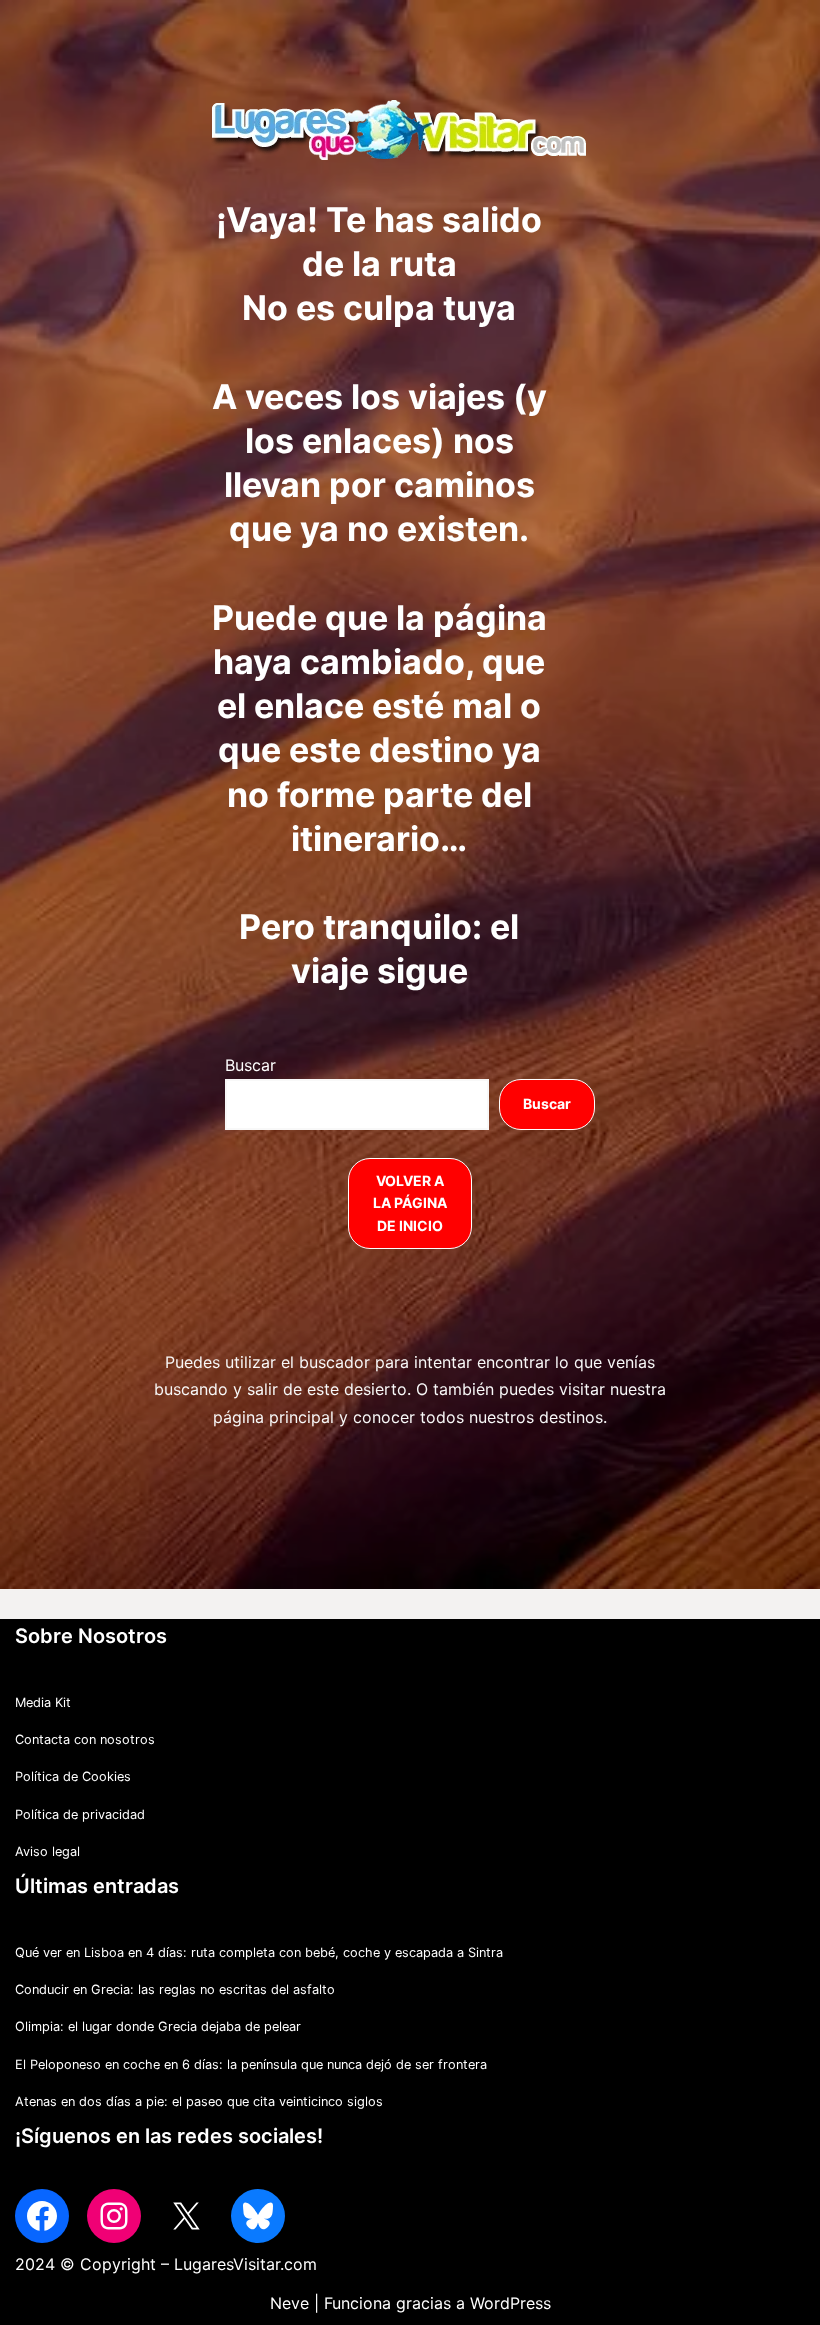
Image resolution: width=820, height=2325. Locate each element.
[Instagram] (114, 2216)
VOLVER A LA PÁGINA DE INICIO (410, 1203)
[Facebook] (42, 2216)
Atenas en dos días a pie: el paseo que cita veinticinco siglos (199, 2101)
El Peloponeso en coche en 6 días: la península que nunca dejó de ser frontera (251, 2064)
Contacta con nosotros (85, 1739)
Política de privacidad (80, 1814)
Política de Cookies (73, 1776)
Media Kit (43, 1702)
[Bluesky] (258, 2216)
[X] (186, 2216)
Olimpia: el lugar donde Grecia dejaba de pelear (158, 2026)
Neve (289, 2303)
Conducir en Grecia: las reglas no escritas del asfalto (175, 1989)
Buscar (250, 1065)
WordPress (510, 2303)
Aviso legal (47, 1851)
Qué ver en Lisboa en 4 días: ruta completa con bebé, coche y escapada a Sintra (259, 1952)
